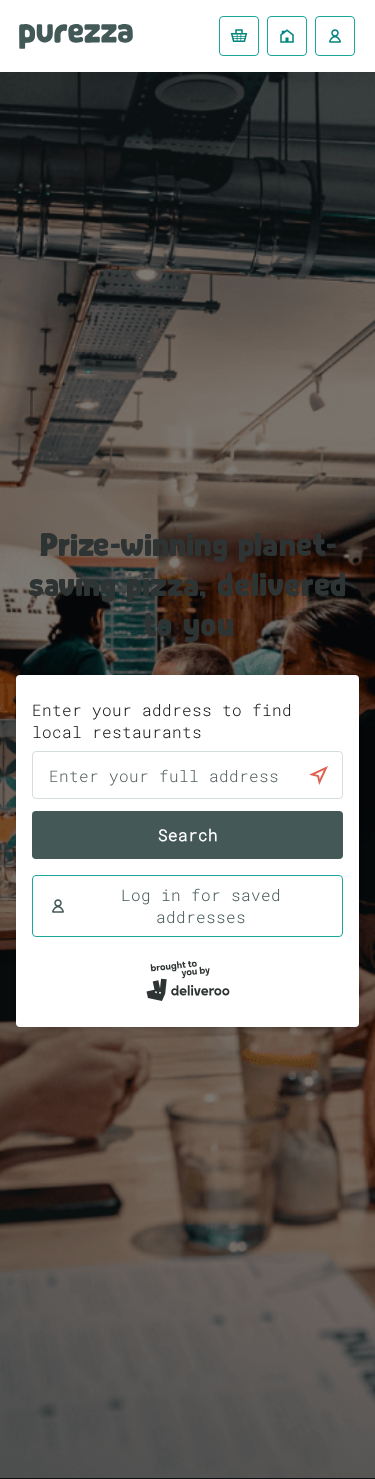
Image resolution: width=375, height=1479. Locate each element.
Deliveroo (76, 36)
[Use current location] (319, 775)
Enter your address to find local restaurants (162, 720)
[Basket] (239, 36)
